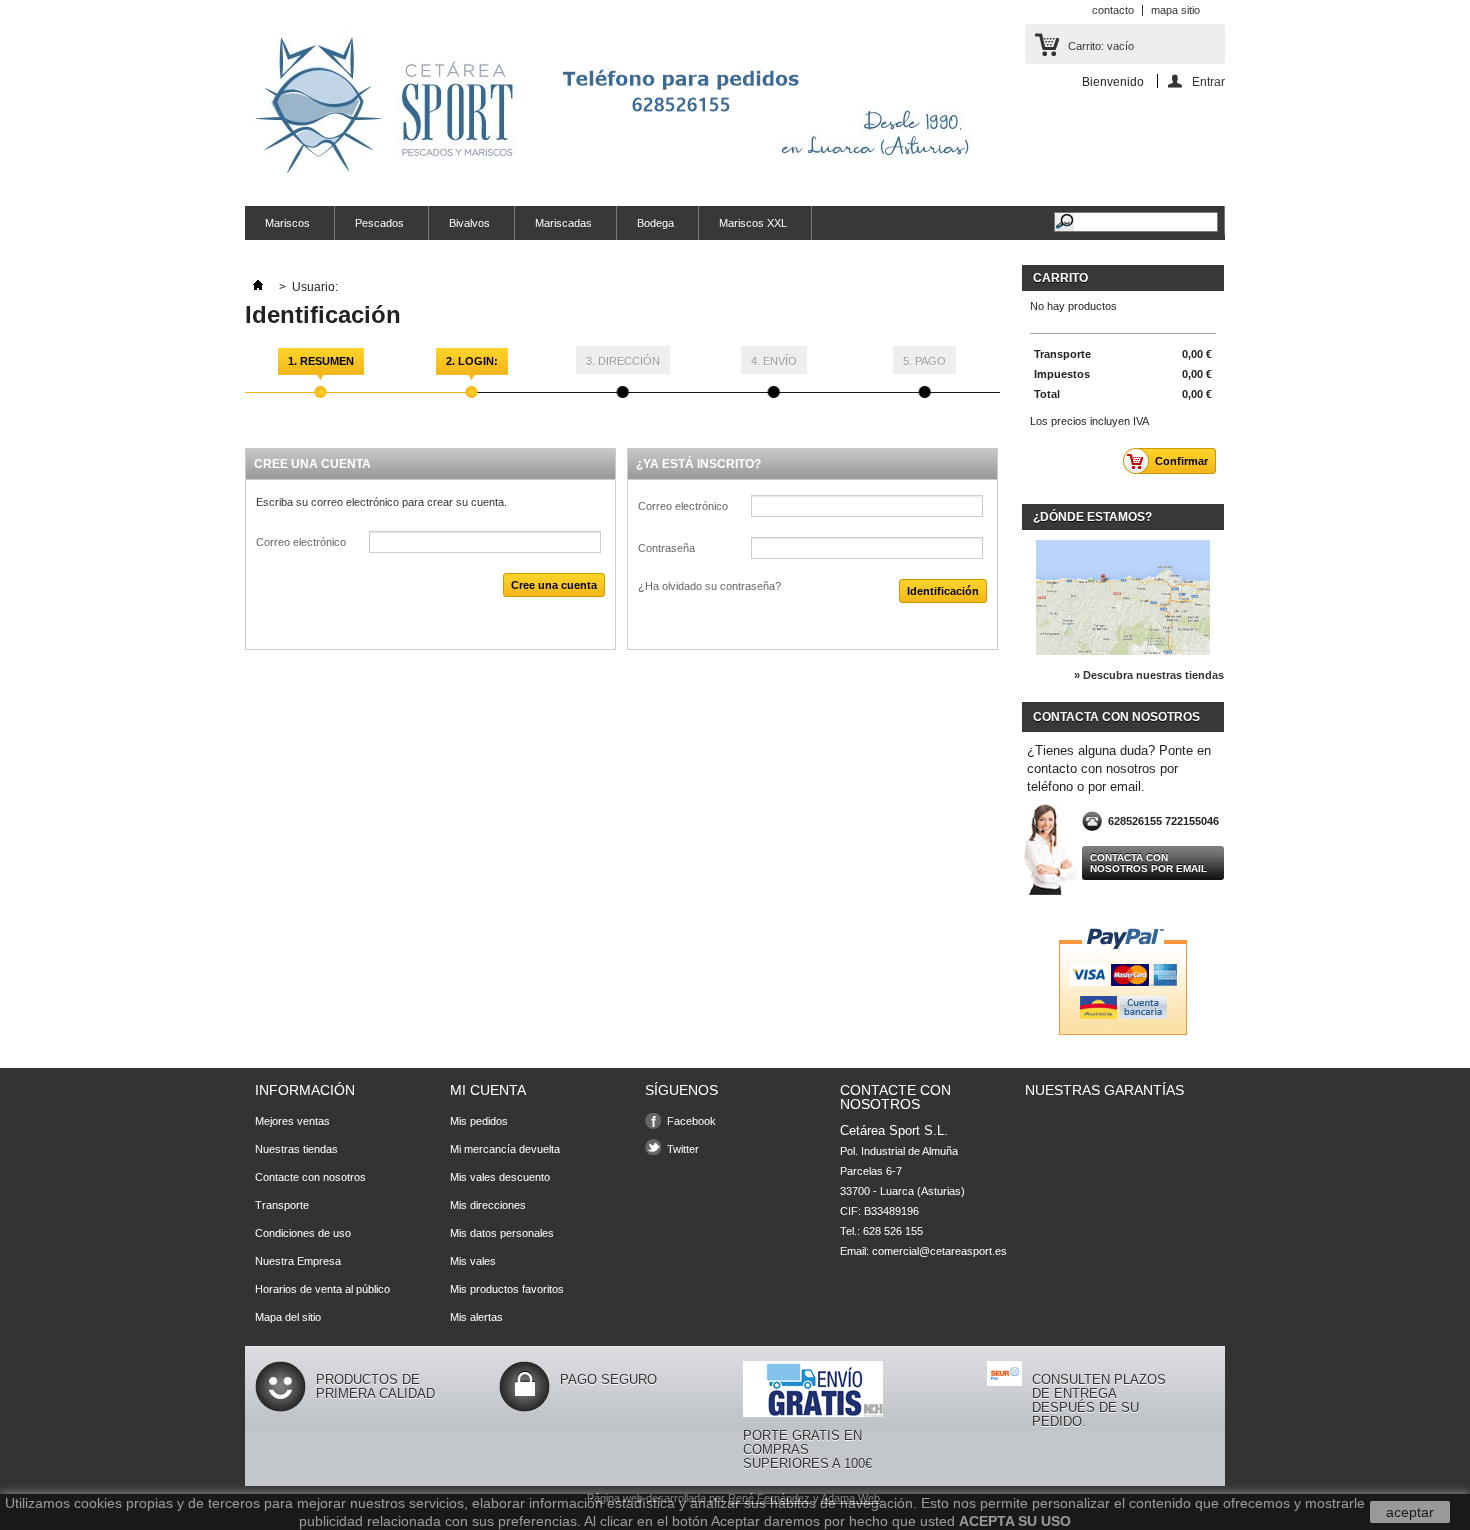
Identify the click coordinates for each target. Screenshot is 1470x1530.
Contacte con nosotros (310, 1177)
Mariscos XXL (753, 223)
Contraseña (666, 548)
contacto (1113, 10)
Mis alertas (476, 1317)
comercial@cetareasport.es (939, 1251)
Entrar (1208, 81)
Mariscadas (563, 223)
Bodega (655, 223)
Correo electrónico (301, 542)
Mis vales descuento (500, 1177)
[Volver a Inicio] (258, 287)
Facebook (691, 1121)
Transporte (282, 1205)
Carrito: (1101, 46)
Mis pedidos (479, 1121)
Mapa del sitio (288, 1317)
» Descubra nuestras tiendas (1149, 675)
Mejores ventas (292, 1121)
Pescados (379, 223)
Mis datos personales (502, 1233)
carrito (1060, 278)
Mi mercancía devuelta (505, 1149)
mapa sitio (1175, 10)
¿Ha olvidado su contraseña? (709, 586)
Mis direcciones (488, 1205)
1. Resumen (321, 361)
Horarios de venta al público (322, 1289)
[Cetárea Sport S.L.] (620, 106)
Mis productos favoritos (507, 1289)
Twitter (683, 1149)
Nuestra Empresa (298, 1261)
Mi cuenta (488, 1090)
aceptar (1410, 1512)
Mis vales (473, 1261)
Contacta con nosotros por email (1148, 863)
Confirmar (1181, 461)
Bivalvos (469, 223)
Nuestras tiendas (296, 1149)
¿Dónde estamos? (1092, 517)
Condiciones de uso (303, 1233)
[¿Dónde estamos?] (1123, 651)
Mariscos (287, 223)
